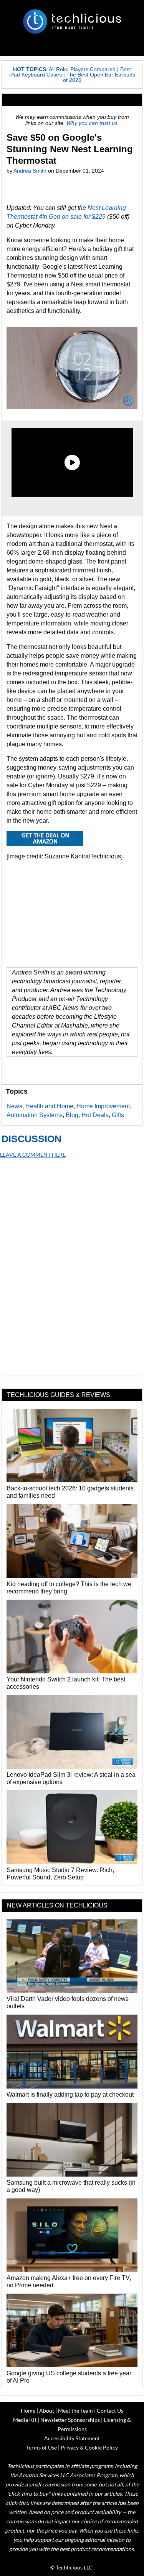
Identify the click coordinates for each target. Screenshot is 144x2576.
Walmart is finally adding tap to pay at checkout (70, 2095)
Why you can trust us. (93, 123)
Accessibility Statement (72, 2438)
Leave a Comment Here (33, 1155)
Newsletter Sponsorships (70, 2420)
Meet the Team (75, 2411)
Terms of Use (41, 2447)
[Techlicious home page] (72, 22)
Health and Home (49, 1106)
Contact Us (110, 2411)
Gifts (118, 1115)
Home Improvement (103, 1106)
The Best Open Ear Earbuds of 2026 (99, 77)
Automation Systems (35, 1115)
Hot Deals (95, 1115)
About (47, 2411)
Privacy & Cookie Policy (89, 2447)
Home (28, 2411)
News (14, 1106)
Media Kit (25, 2420)
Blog (72, 1115)
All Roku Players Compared (82, 69)
